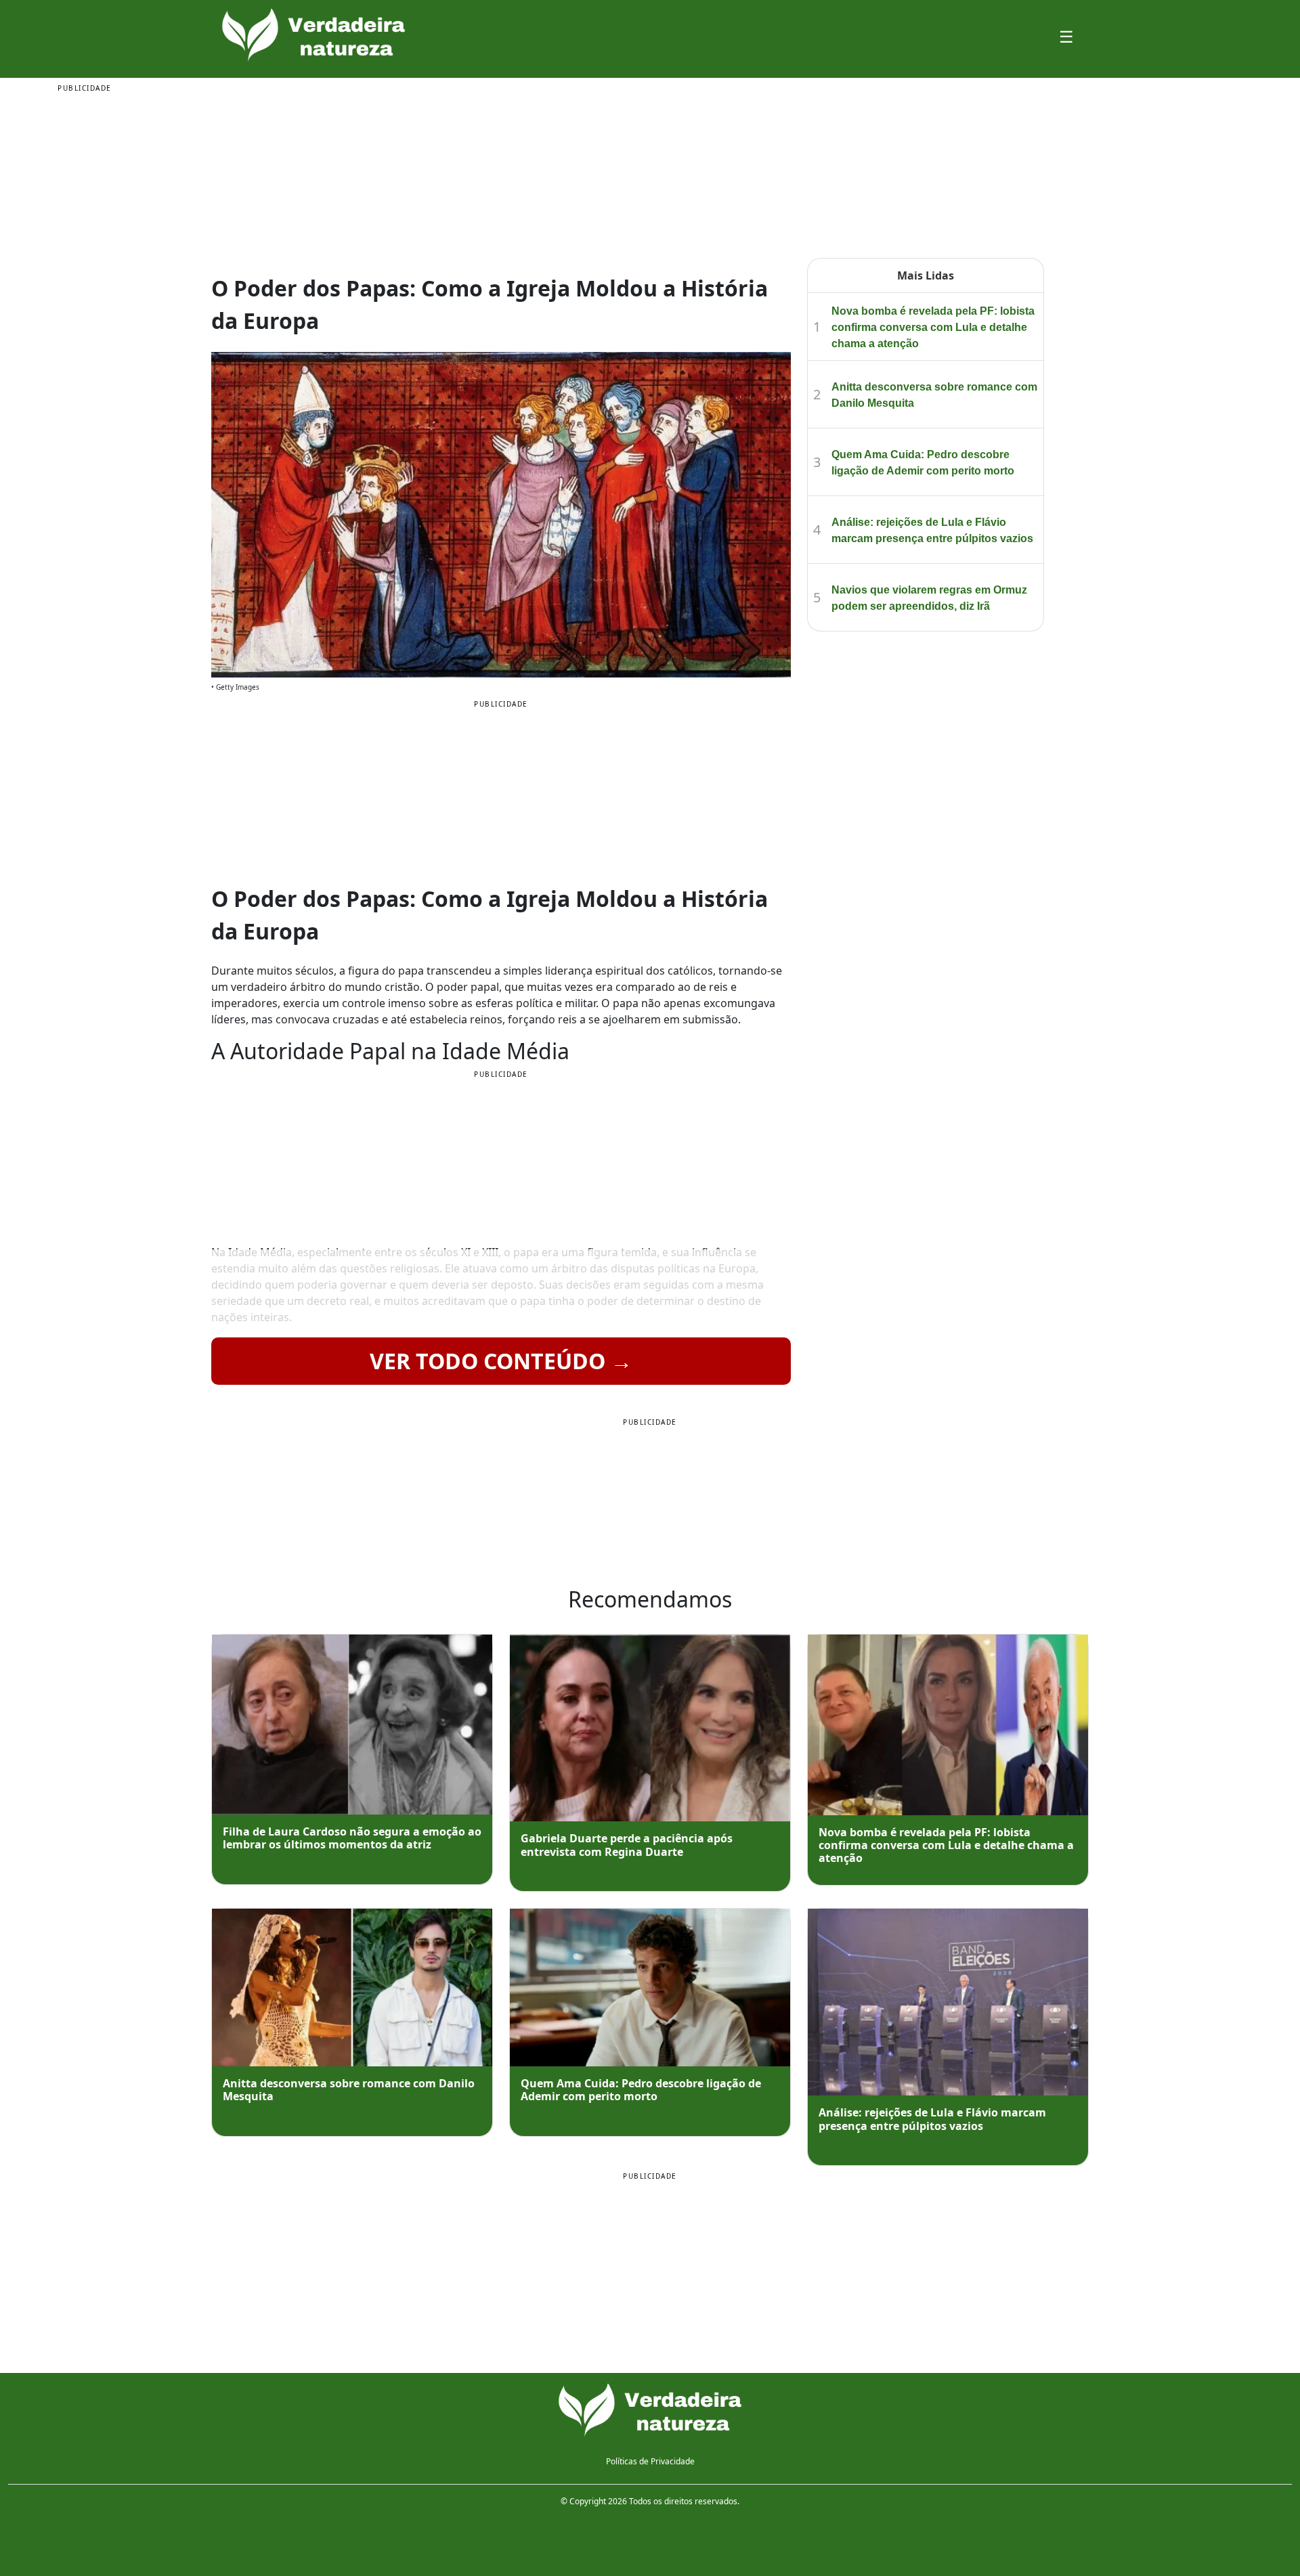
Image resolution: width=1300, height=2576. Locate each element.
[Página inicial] (650, 2411)
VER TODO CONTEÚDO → (501, 1361)
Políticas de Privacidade (650, 2461)
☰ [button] (1066, 36)
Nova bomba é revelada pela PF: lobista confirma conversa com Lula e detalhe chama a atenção (933, 327)
